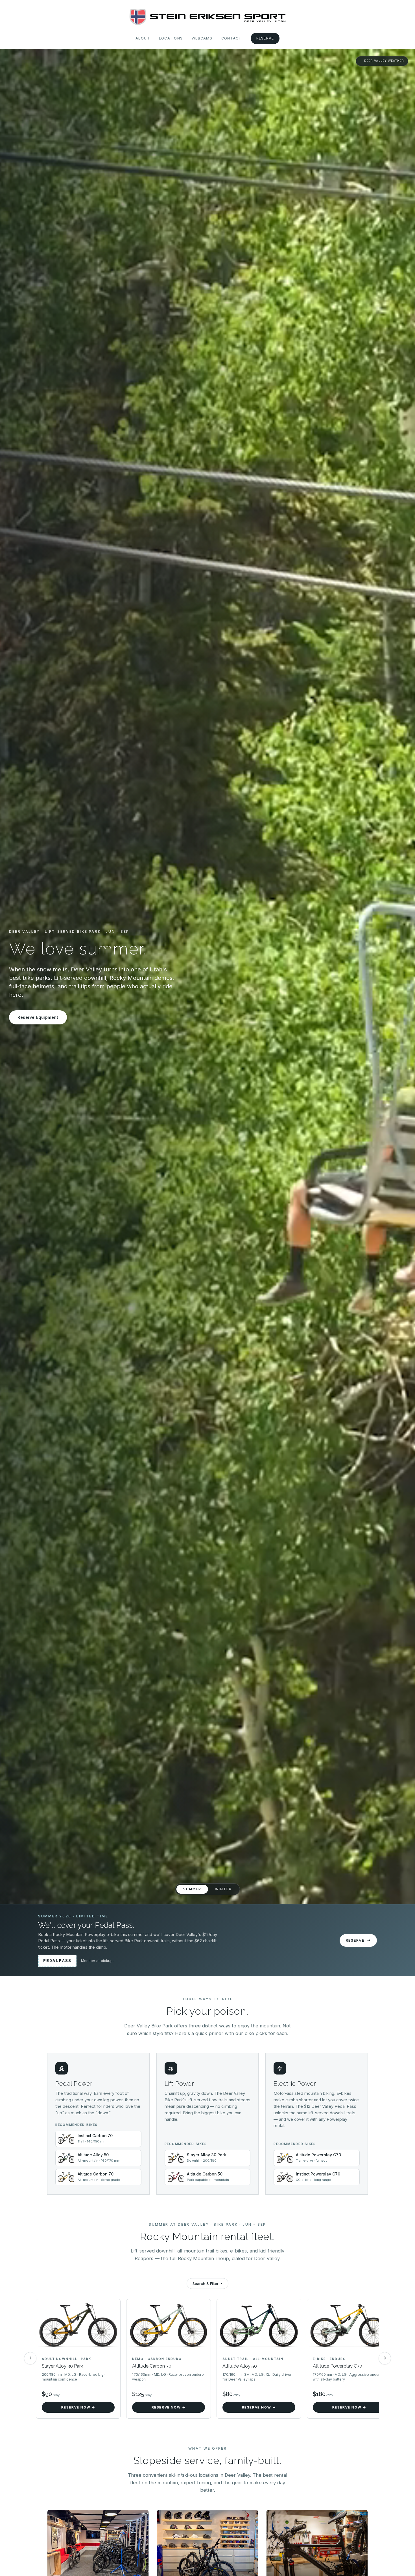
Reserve (265, 38)
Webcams (202, 38)
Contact (231, 38)
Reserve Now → (78, 2407)
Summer (192, 1889)
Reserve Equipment (38, 1017)
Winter (223, 1889)
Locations (171, 38)
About (143, 38)
